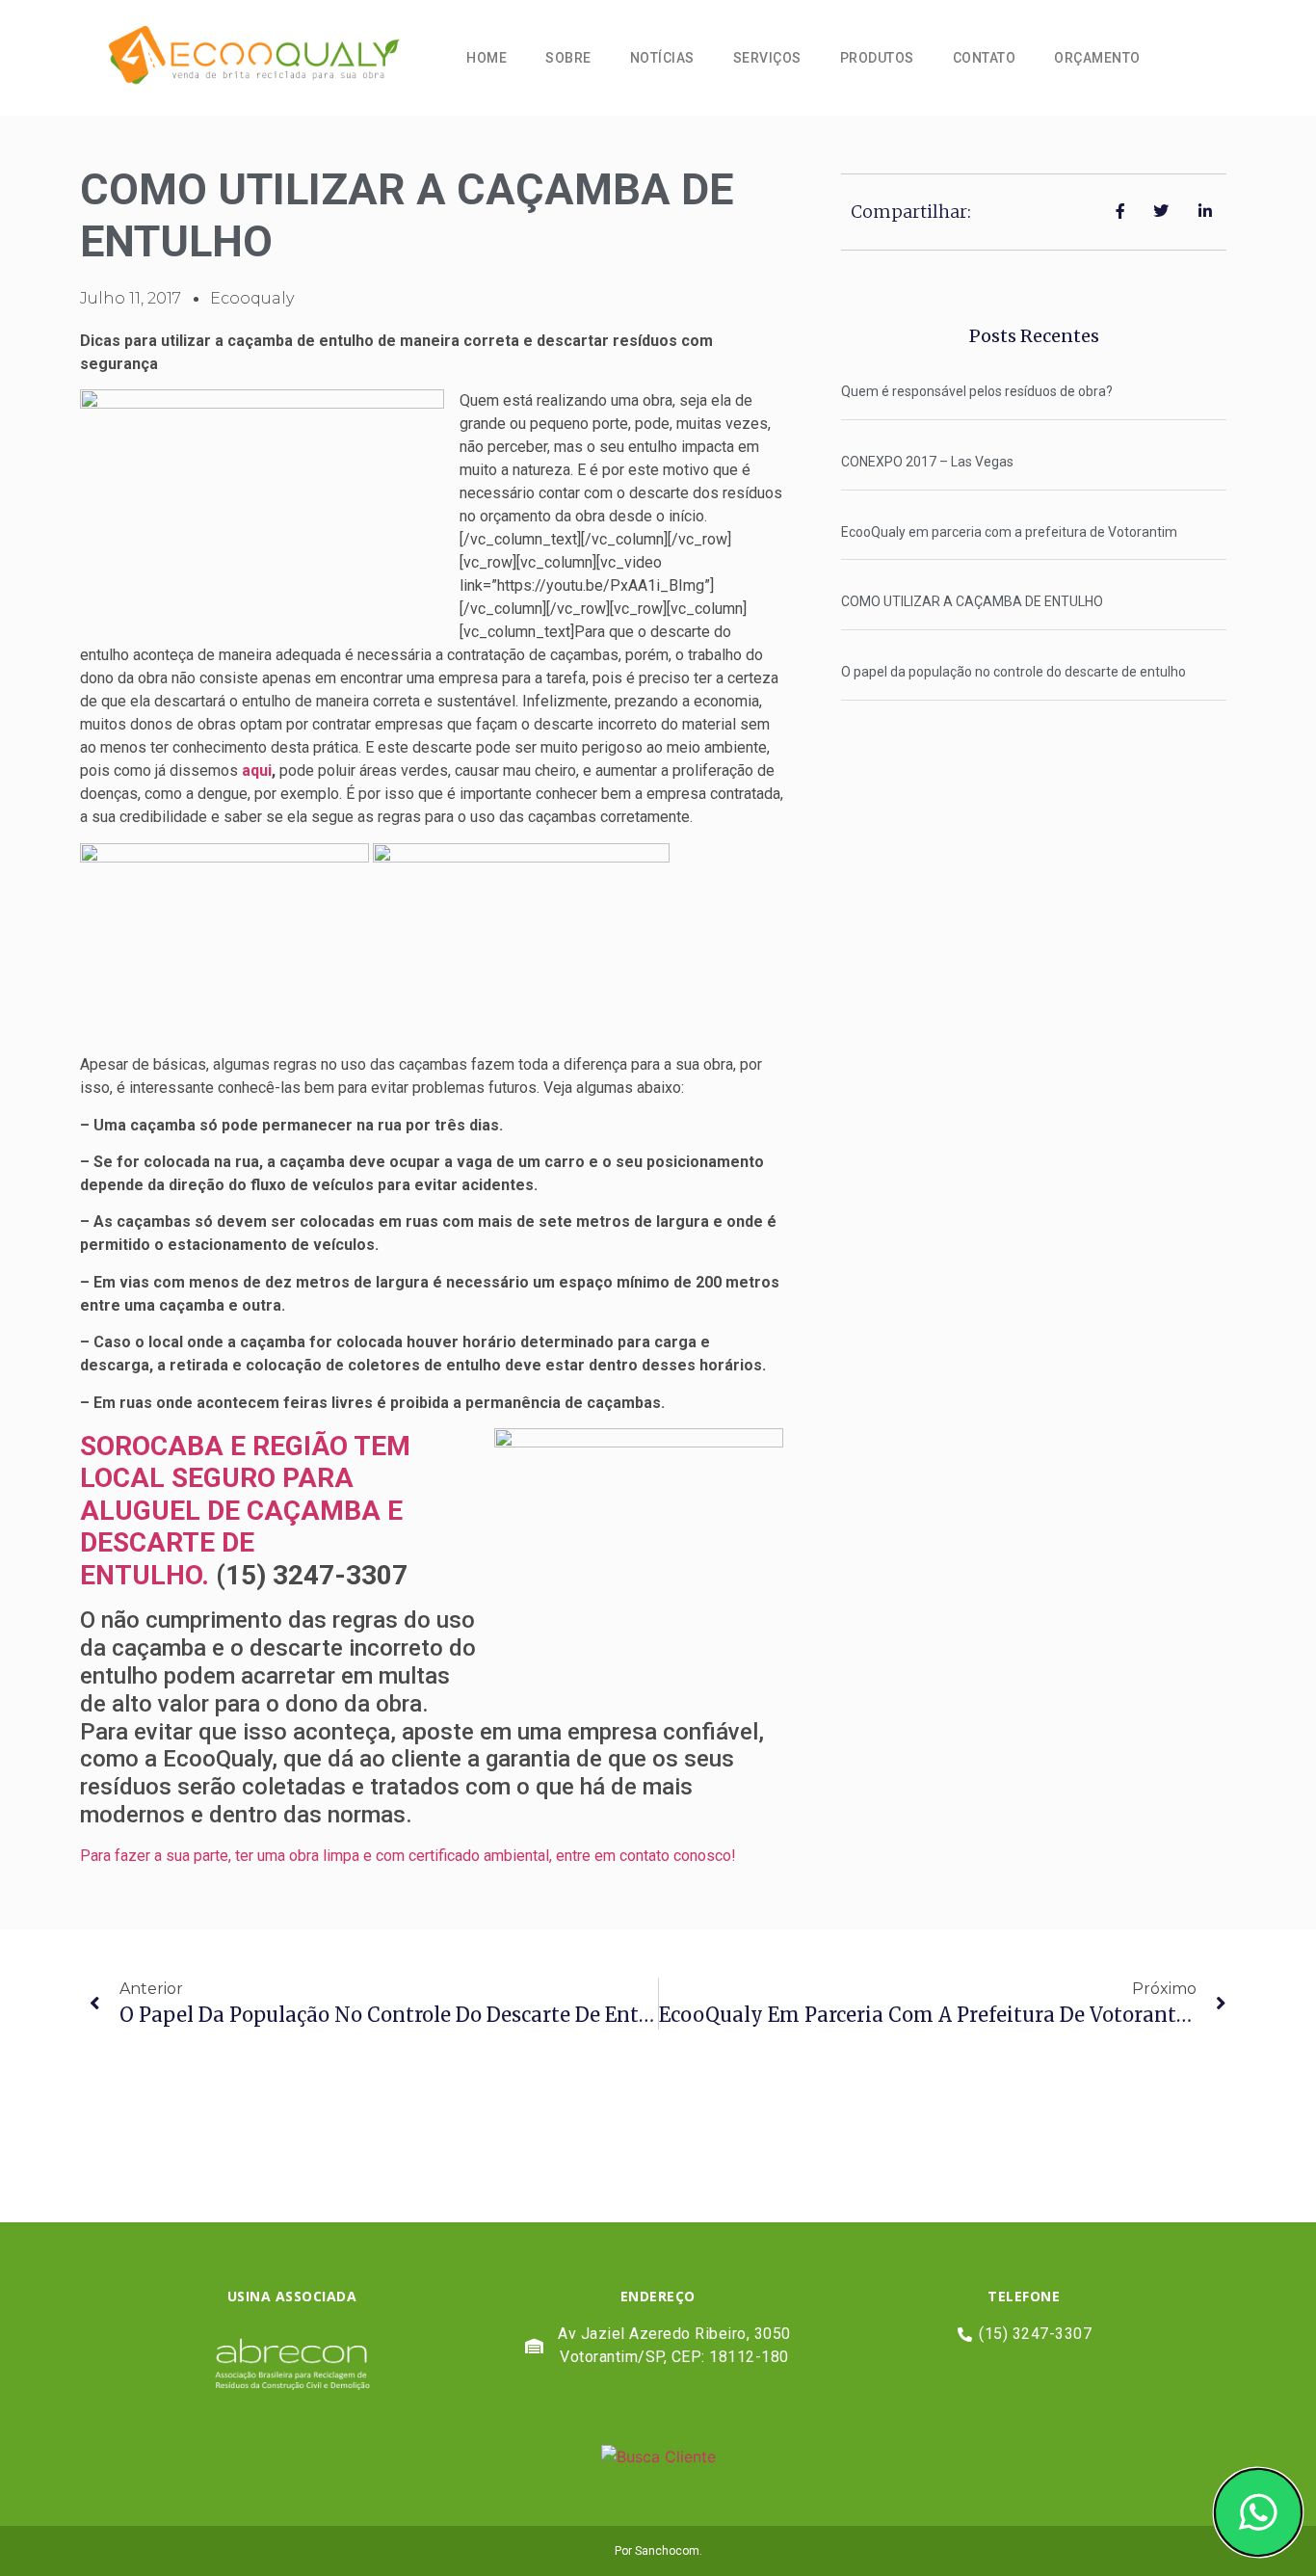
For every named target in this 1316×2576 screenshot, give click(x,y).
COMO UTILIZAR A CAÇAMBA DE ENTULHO (972, 601)
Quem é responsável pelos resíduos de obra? (977, 391)
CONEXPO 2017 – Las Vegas (927, 462)
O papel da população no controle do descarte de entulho (1013, 672)
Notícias (662, 58)
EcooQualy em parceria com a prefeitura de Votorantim (1009, 532)
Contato (985, 58)
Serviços (767, 58)
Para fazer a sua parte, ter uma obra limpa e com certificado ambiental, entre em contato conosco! (408, 1856)
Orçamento (1097, 58)
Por (625, 2551)
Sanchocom (667, 2551)
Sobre (568, 58)
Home (487, 58)
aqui (257, 770)
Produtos (877, 58)
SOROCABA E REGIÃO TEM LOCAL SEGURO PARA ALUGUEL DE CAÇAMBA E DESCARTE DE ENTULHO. (245, 1511)
